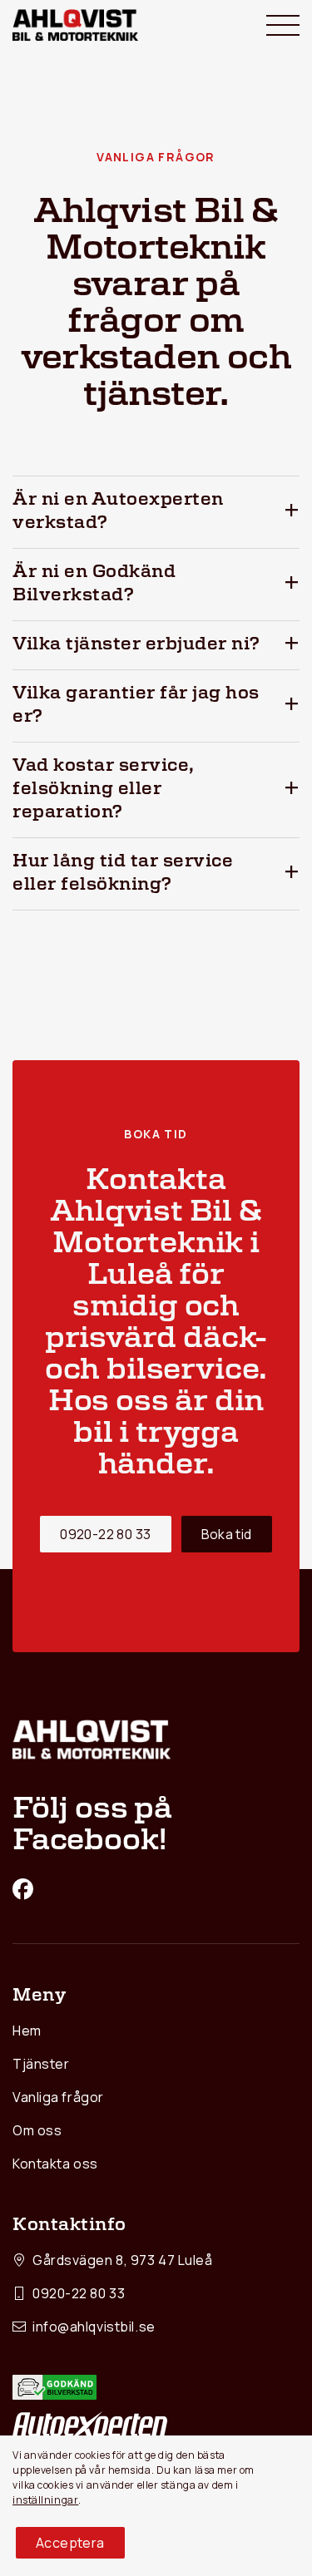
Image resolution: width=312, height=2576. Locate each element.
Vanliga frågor (58, 2097)
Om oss (37, 2130)
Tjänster (41, 2064)
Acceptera (70, 2543)
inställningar (45, 2500)
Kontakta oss (55, 2164)
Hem (27, 2031)
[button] (156, 512)
